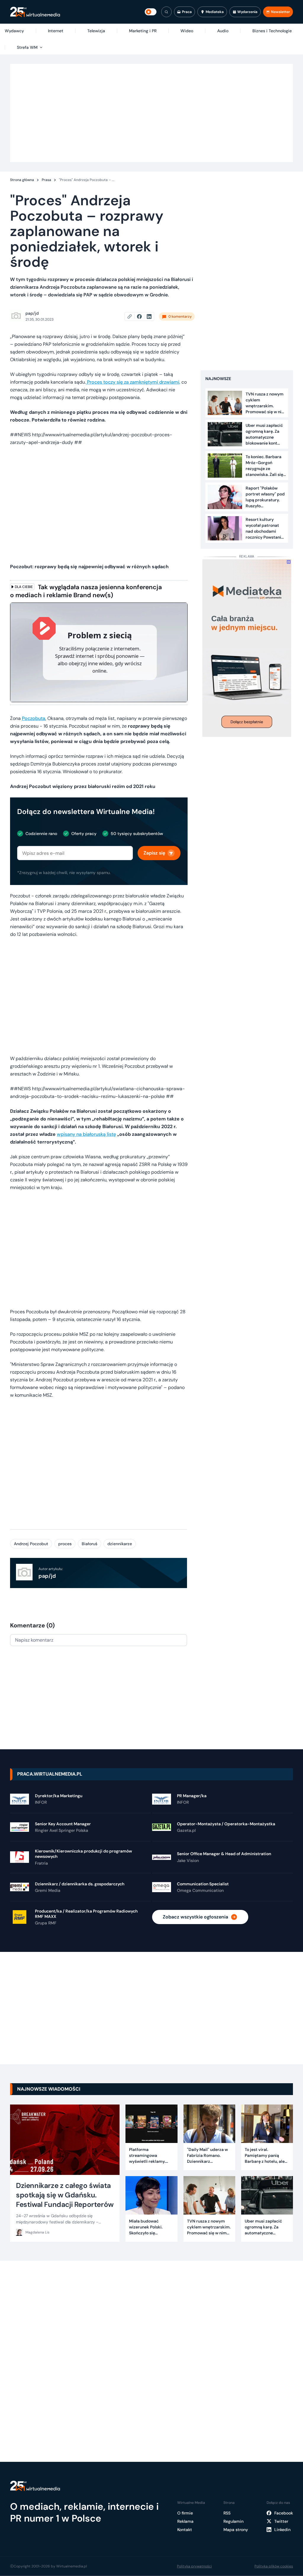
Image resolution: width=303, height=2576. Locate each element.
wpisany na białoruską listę (86, 1134)
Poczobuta (34, 718)
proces (65, 1544)
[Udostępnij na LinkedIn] (149, 316)
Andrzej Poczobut (31, 1544)
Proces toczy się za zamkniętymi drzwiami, (133, 382)
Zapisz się (154, 853)
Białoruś (90, 1544)
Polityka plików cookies (274, 2566)
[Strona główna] (35, 12)
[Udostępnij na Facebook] (142, 316)
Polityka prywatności (194, 2566)
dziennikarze (120, 1544)
